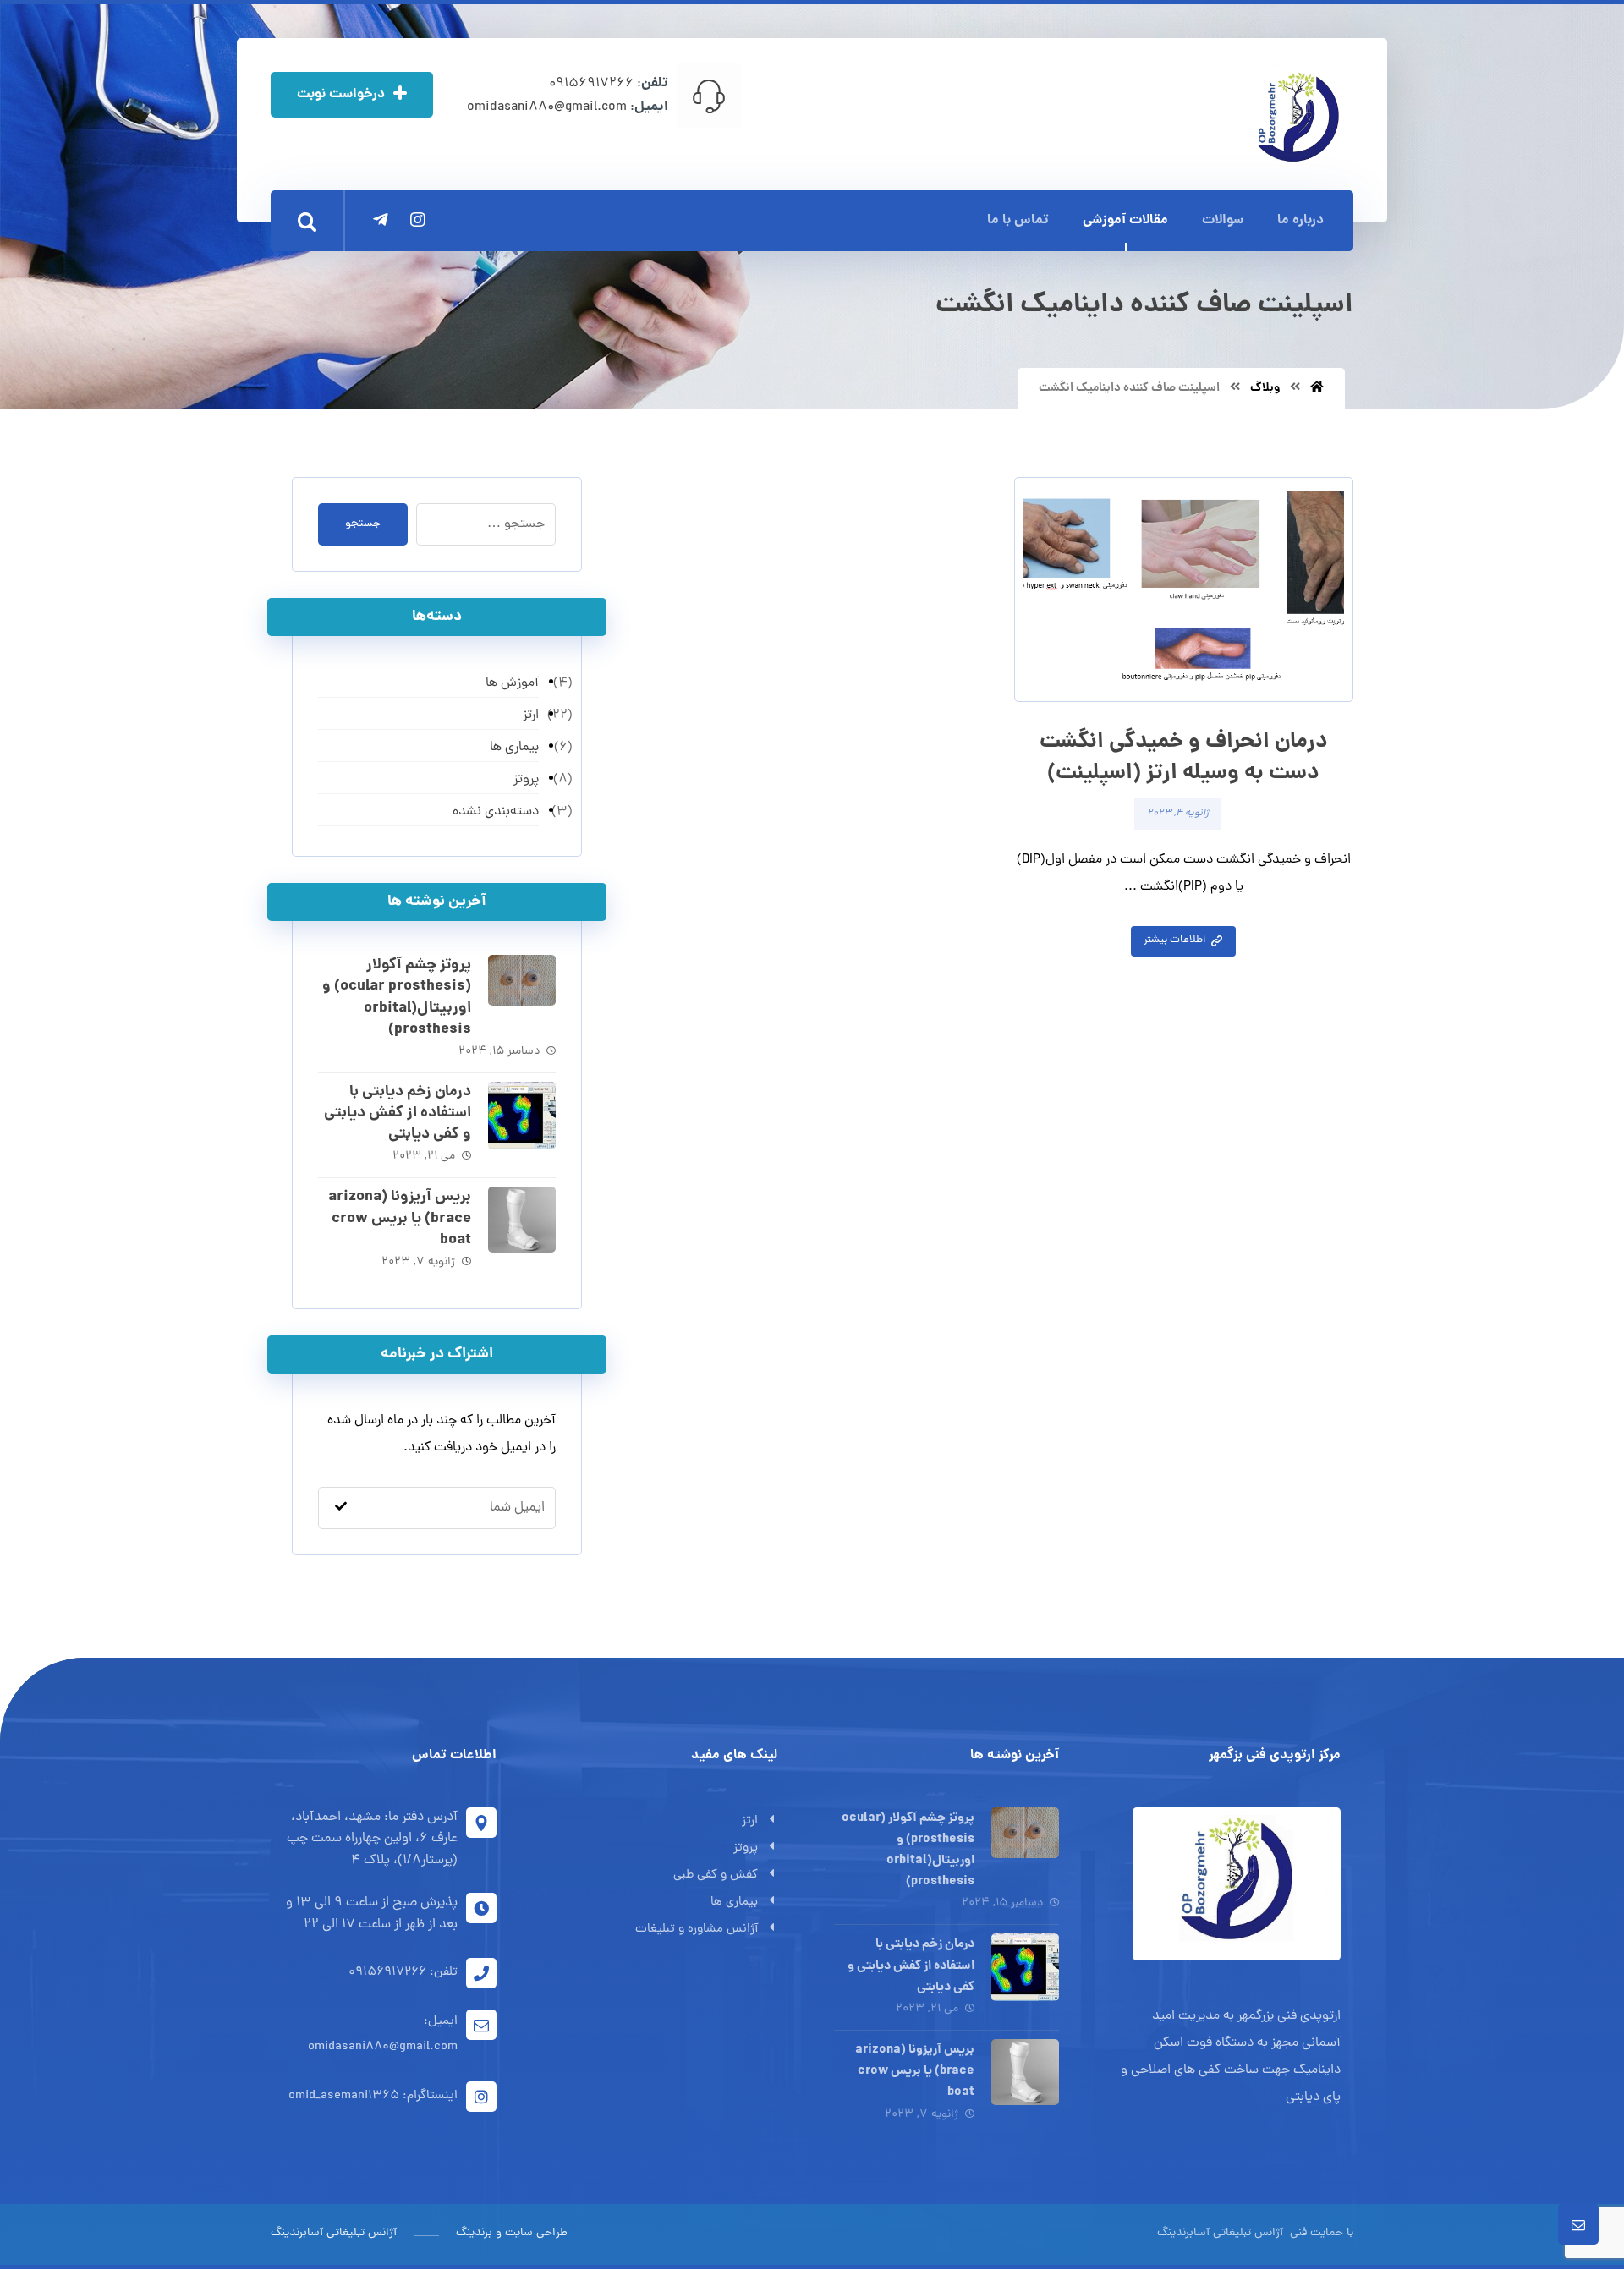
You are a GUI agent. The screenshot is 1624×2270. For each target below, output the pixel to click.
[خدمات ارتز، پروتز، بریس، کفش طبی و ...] (1296, 116)
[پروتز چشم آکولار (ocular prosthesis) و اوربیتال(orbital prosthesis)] (522, 989)
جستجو (363, 524)
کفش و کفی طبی (716, 1875)
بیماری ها (734, 1903)
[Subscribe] (341, 1508)
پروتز (746, 1848)
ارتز (750, 1821)
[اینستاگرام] (418, 220)
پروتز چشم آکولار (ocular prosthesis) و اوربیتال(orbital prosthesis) (397, 998)
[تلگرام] (381, 220)
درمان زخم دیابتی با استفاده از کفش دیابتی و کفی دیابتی (398, 1113)
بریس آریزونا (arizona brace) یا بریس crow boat (400, 1218)
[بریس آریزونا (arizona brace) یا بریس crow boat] (522, 1220)
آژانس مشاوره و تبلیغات (697, 1930)
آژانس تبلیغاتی (1246, 2233)
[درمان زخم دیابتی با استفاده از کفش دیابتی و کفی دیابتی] (522, 1116)
